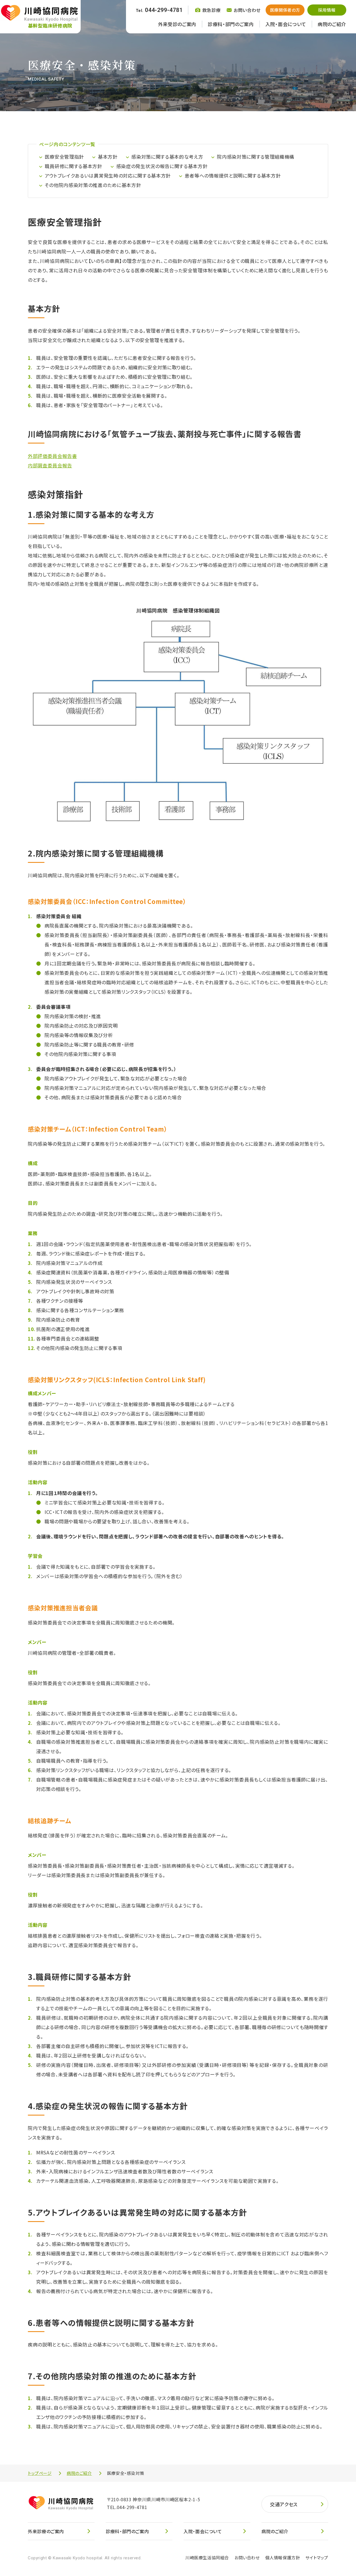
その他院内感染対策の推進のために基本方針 (93, 185)
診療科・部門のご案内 (231, 24)
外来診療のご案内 (46, 2531)
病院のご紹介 (332, 24)
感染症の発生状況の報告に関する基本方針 (162, 166)
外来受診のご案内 (177, 24)
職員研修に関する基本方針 (74, 166)
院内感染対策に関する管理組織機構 (256, 157)
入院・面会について (286, 24)
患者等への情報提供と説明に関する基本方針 (233, 175)
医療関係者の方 (285, 10)
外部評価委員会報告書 (52, 456)
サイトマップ (317, 2558)
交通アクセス (284, 2504)
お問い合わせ (247, 2558)
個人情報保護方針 (283, 2558)
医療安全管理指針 (64, 157)
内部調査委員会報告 (50, 465)
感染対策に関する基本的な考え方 (167, 157)
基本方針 (108, 157)
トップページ (40, 2473)
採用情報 (327, 10)
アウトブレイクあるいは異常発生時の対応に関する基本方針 (108, 175)
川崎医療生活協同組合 (207, 2558)
